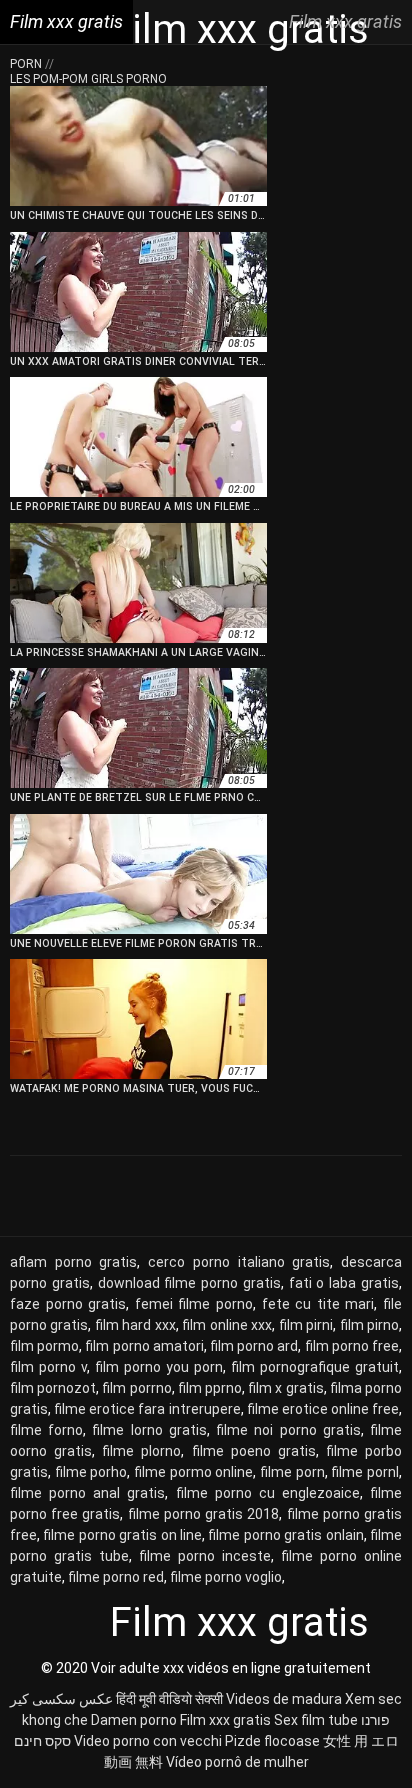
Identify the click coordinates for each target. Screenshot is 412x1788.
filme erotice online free (323, 1409)
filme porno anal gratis (87, 1493)
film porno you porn (159, 1367)
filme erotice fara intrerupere (147, 1409)
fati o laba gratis (344, 1283)
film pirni (306, 1325)
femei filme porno (194, 1304)
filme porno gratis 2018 (204, 1514)
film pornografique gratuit (315, 1367)
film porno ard (254, 1346)
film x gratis (285, 1388)
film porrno (136, 1388)
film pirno (369, 1325)
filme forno (46, 1430)
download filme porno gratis (189, 1283)
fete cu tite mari (318, 1304)
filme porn (292, 1472)
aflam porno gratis (73, 1262)
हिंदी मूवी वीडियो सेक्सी (169, 1699)
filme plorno (141, 1451)
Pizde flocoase (272, 1741)
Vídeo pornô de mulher (237, 1762)
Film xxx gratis (225, 1720)
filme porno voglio (226, 1577)
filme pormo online (193, 1472)
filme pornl (365, 1472)
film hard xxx (135, 1325)
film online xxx (227, 1325)
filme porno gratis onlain (285, 1535)
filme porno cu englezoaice (268, 1493)
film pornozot (53, 1388)
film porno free (352, 1346)
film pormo (44, 1346)
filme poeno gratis (254, 1451)
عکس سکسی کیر (61, 1699)
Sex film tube (316, 1720)
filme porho (91, 1472)
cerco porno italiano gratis (239, 1262)
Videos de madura (284, 1699)
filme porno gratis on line (122, 1535)
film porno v (48, 1367)
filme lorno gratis (149, 1430)
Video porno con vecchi (148, 1741)
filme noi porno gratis (288, 1430)
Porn (27, 64)
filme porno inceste (205, 1556)
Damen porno (134, 1720)
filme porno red (116, 1577)
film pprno (210, 1388)
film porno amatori (144, 1346)
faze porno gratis (68, 1304)
